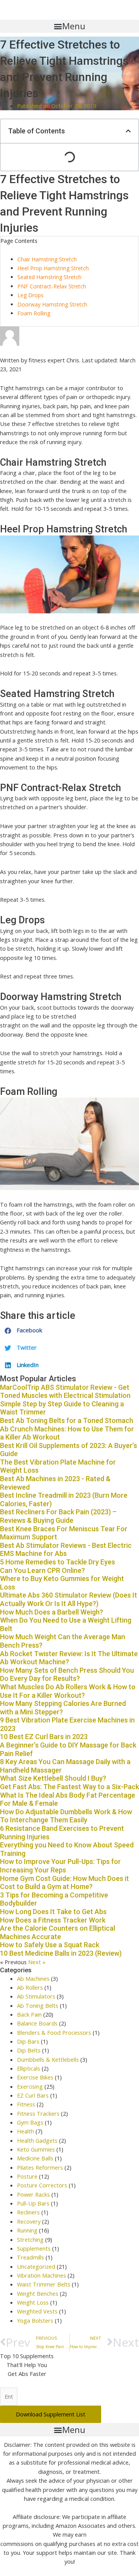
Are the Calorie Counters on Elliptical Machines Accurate (58, 1932)
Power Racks (33, 2194)
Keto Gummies (36, 2149)
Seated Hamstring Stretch (49, 277)
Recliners (28, 2212)
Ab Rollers (30, 1987)
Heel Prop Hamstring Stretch (53, 268)
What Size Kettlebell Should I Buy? (53, 1778)
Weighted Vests (37, 2311)
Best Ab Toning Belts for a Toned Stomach (67, 1420)
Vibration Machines (42, 2275)
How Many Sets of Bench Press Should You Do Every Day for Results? (67, 1674)
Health (25, 2131)
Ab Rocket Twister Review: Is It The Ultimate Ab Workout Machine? (69, 1658)
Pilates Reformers (40, 2167)
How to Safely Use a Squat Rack (50, 1945)
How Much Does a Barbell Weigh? (52, 1612)
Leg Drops (31, 295)
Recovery (29, 2221)
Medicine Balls (35, 2158)
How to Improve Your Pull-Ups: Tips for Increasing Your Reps (60, 1866)
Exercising (30, 2086)
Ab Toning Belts (38, 2005)
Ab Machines (33, 1978)
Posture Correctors (42, 2185)
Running (27, 2230)
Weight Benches (38, 2293)
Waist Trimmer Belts (44, 2284)
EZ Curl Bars (33, 2095)
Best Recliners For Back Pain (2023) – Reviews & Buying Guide (58, 1516)
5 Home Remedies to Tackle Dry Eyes (58, 1562)
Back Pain (29, 2014)
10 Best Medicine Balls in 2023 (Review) (61, 1953)
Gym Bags (30, 2122)
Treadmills (31, 2257)
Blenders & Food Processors (54, 2032)
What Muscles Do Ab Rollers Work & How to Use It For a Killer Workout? (68, 1691)
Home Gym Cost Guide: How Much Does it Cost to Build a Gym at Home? (64, 1883)
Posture (27, 2176)
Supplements (34, 2248)
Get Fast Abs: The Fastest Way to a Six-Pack (69, 1787)
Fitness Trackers (38, 2113)
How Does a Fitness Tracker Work (53, 1920)
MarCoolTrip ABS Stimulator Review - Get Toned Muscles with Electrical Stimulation (65, 1392)
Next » (37, 1962)
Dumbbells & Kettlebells (48, 2059)
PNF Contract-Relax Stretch (52, 286)
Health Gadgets (37, 2140)
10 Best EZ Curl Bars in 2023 (44, 1737)
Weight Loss (33, 2302)
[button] (69, 26)
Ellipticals (29, 2068)
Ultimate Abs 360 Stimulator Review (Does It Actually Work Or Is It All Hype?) (69, 1599)
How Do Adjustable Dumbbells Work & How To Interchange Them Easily (66, 1816)
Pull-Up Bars (33, 2203)
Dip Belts (29, 2050)
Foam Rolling (34, 313)
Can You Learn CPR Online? (42, 1570)
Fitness (26, 2104)
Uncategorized (36, 2266)
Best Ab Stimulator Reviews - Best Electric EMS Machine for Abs (66, 1550)
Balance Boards (37, 2023)
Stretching (30, 2239)
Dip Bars (28, 2041)
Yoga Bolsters (35, 2320)
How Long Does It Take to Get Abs (53, 1912)
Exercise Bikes (35, 2077)
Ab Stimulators (36, 1996)
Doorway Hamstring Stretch (52, 304)
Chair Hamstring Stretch (47, 259)
